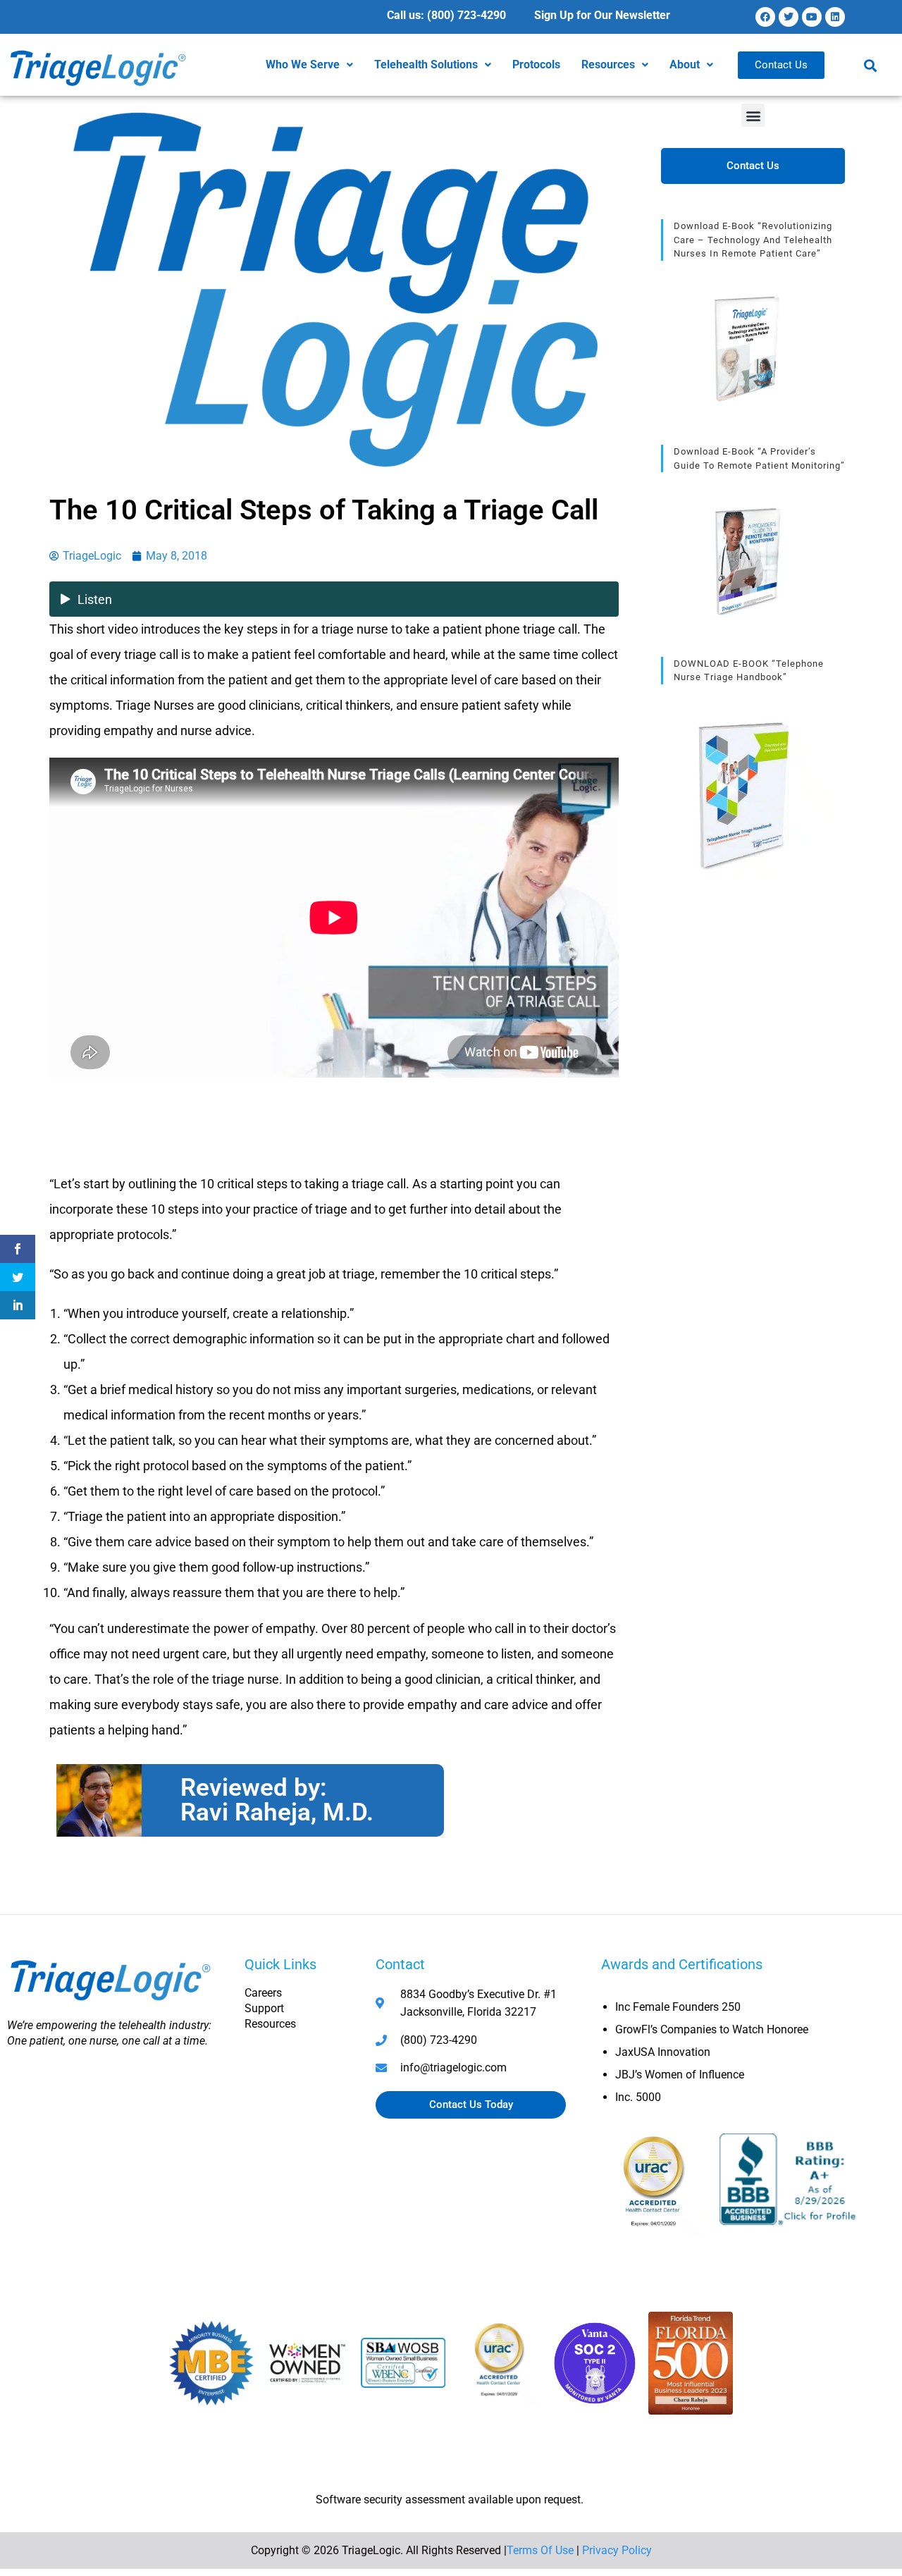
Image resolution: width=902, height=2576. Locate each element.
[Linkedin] (835, 17)
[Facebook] (765, 17)
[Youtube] (812, 17)
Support (264, 2008)
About (685, 64)
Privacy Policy (617, 2550)
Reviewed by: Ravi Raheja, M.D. (277, 1800)
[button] (309, 65)
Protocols (536, 64)
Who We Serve (303, 64)
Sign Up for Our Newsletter (602, 15)
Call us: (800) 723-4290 (446, 15)
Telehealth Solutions (426, 64)
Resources (608, 64)
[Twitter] (789, 17)
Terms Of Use (540, 2550)
